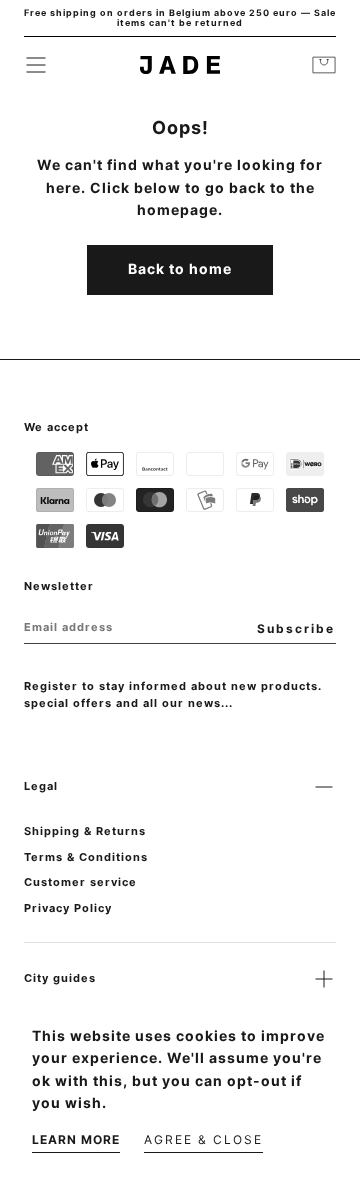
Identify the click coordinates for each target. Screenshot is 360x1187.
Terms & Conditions (86, 857)
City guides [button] (60, 978)
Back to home (180, 268)
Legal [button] (41, 786)
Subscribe (296, 628)
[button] (36, 65)
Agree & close (203, 1139)
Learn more (76, 1139)
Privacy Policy (68, 908)
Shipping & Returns (85, 831)
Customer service (80, 882)
